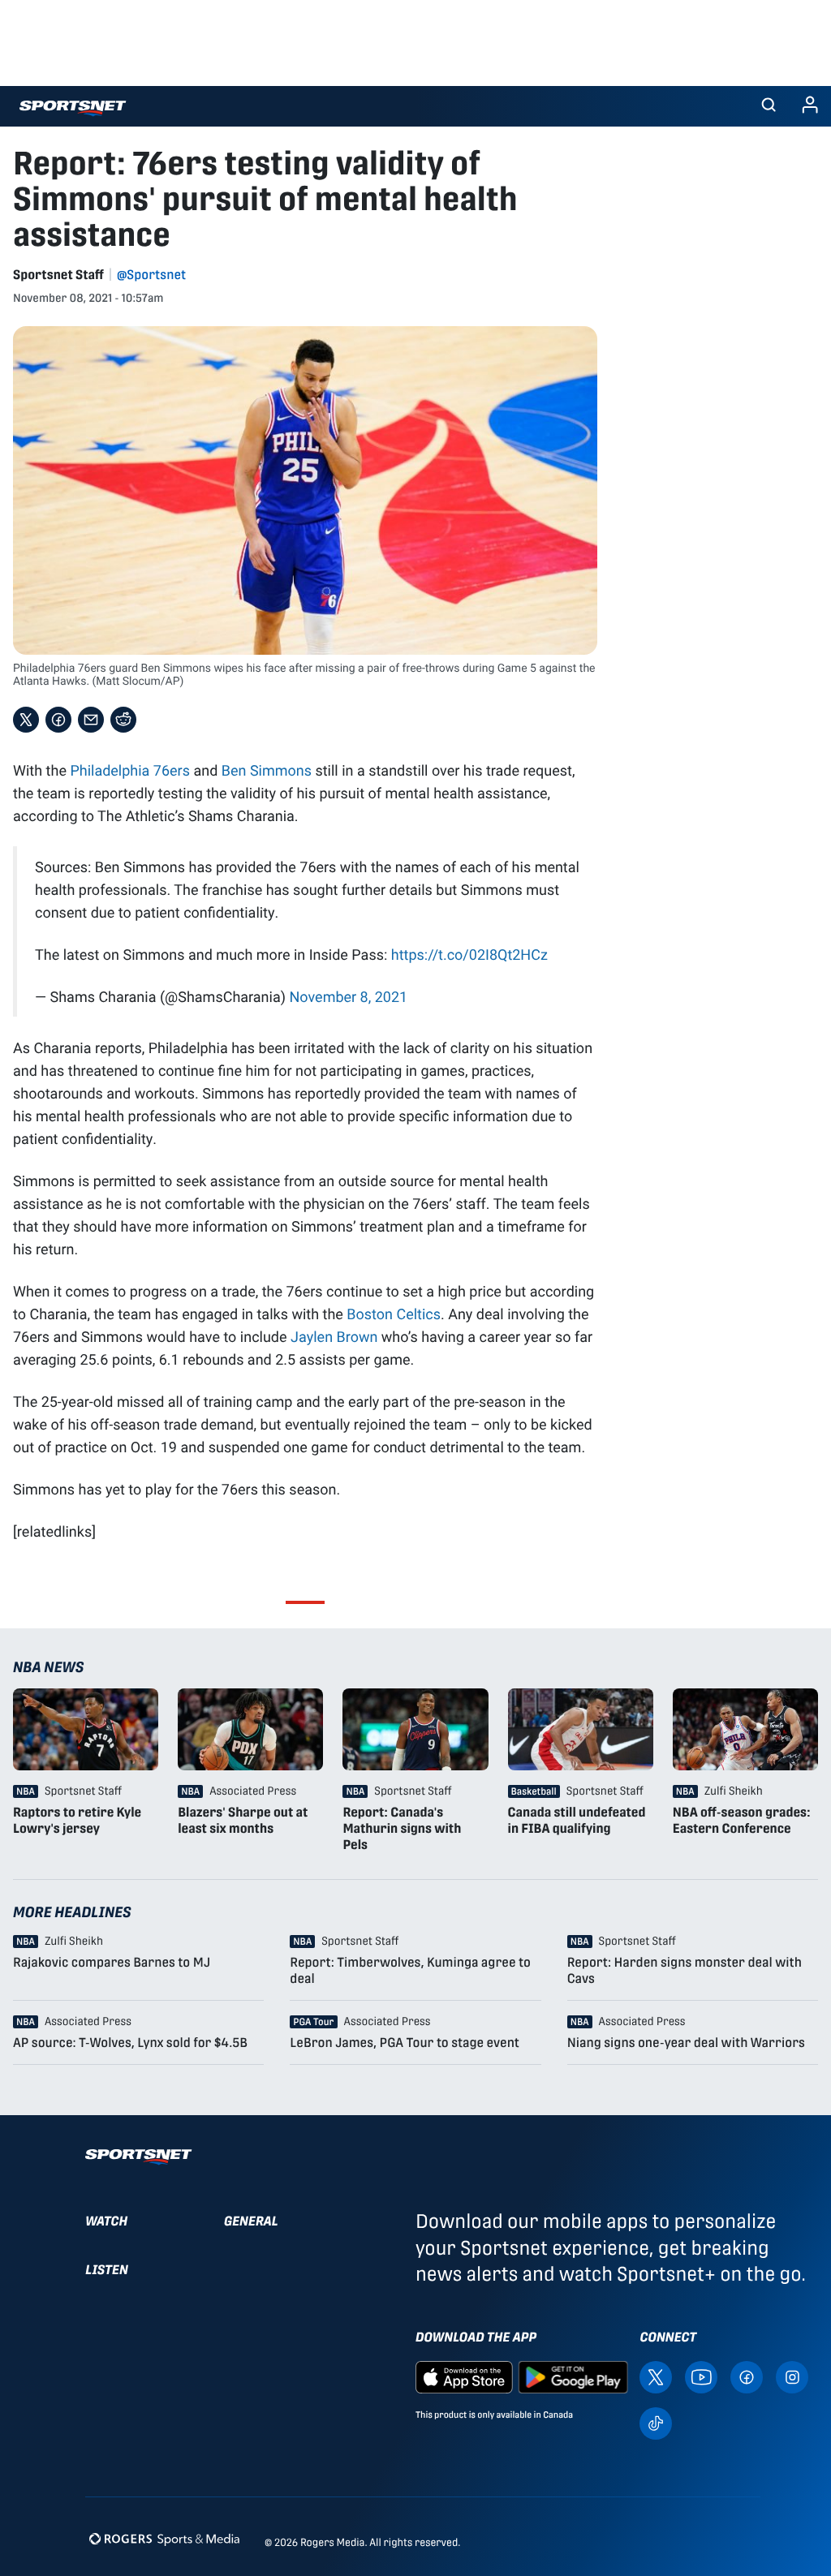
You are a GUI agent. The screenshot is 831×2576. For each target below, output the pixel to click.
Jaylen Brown (334, 1336)
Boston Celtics (394, 1314)
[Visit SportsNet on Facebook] (747, 2376)
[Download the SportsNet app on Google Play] (573, 2376)
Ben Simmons (267, 770)
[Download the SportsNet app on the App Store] (464, 2376)
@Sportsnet (151, 275)
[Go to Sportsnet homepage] (73, 108)
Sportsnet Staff (58, 275)
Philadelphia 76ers (130, 770)
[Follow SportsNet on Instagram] (792, 2376)
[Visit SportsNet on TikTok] (656, 2422)
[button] (769, 106)
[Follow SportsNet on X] (656, 2376)
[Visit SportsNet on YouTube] (701, 2376)
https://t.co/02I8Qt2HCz (469, 954)
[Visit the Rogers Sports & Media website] (164, 2539)
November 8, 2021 (348, 996)
